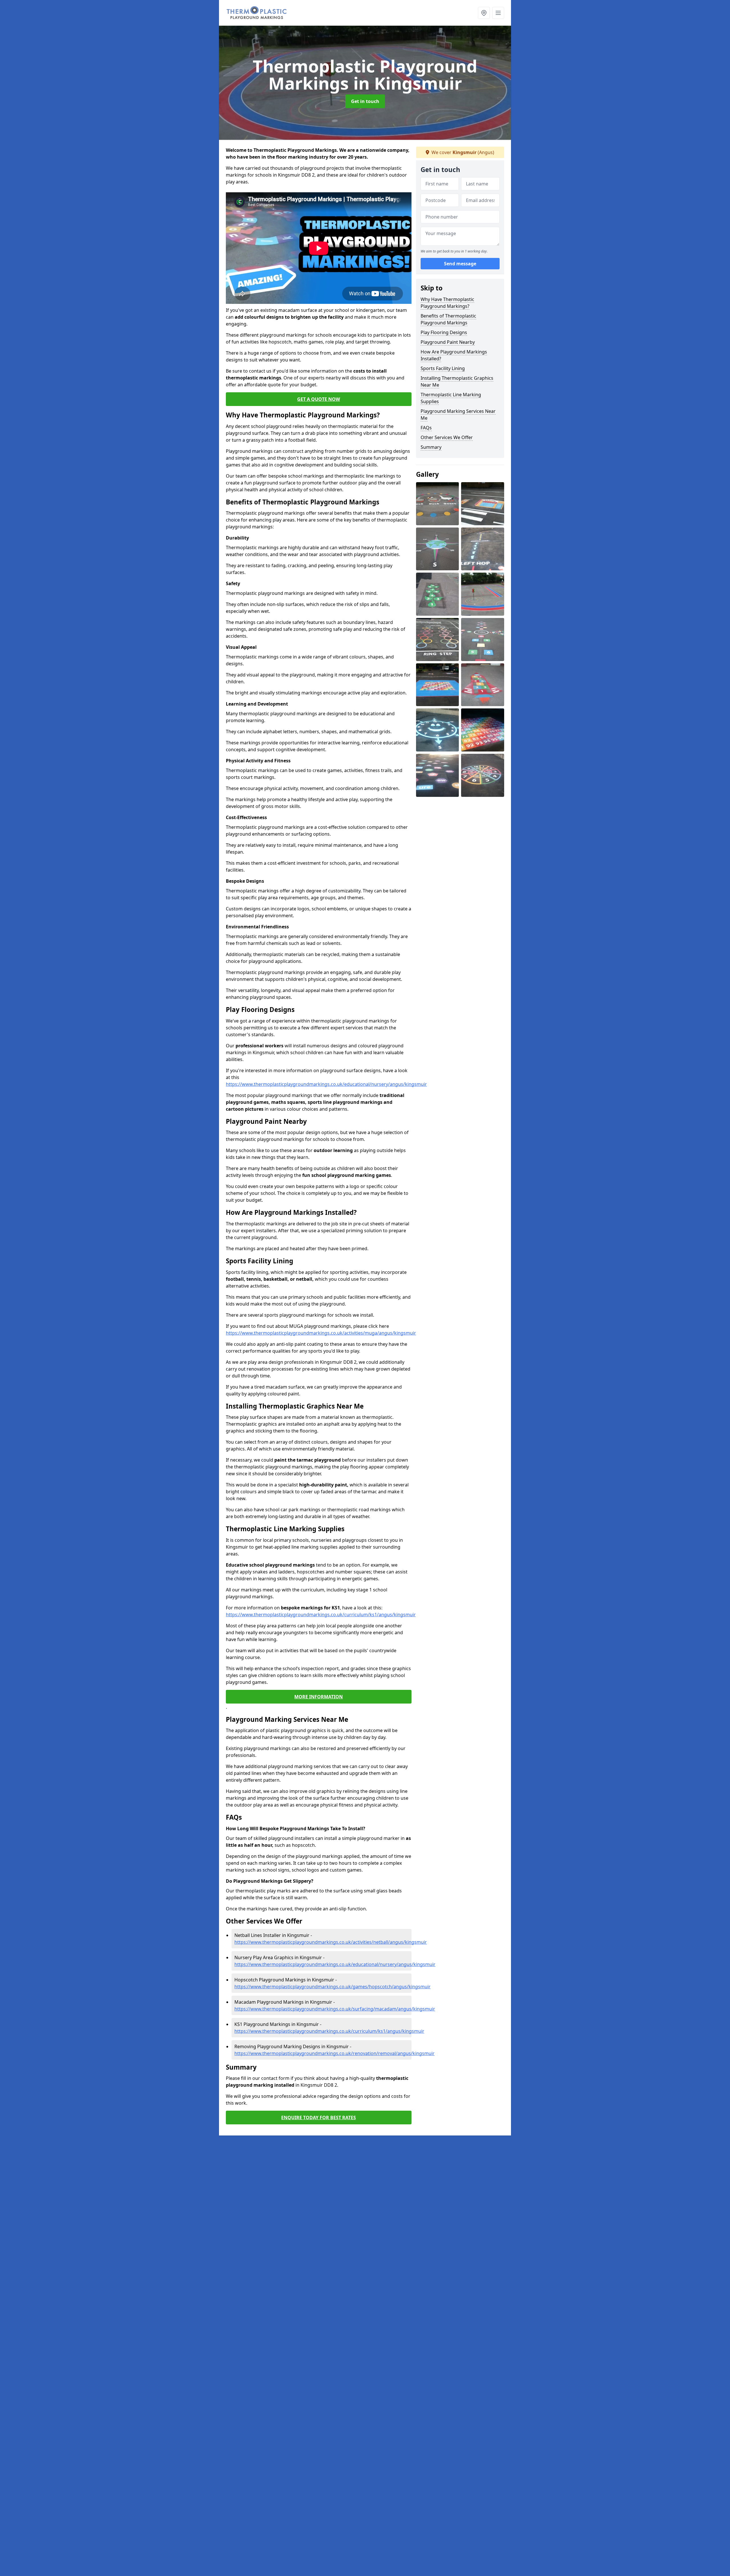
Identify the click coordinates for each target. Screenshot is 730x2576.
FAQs (426, 428)
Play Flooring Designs (444, 332)
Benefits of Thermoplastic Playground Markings (448, 319)
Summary (431, 447)
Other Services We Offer (447, 437)
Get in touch (365, 101)
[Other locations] (484, 13)
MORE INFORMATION (319, 1697)
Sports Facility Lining (443, 368)
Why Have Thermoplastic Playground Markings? (447, 303)
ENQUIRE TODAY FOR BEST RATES (319, 2118)
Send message (460, 264)
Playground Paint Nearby (448, 342)
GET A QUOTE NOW (319, 399)
